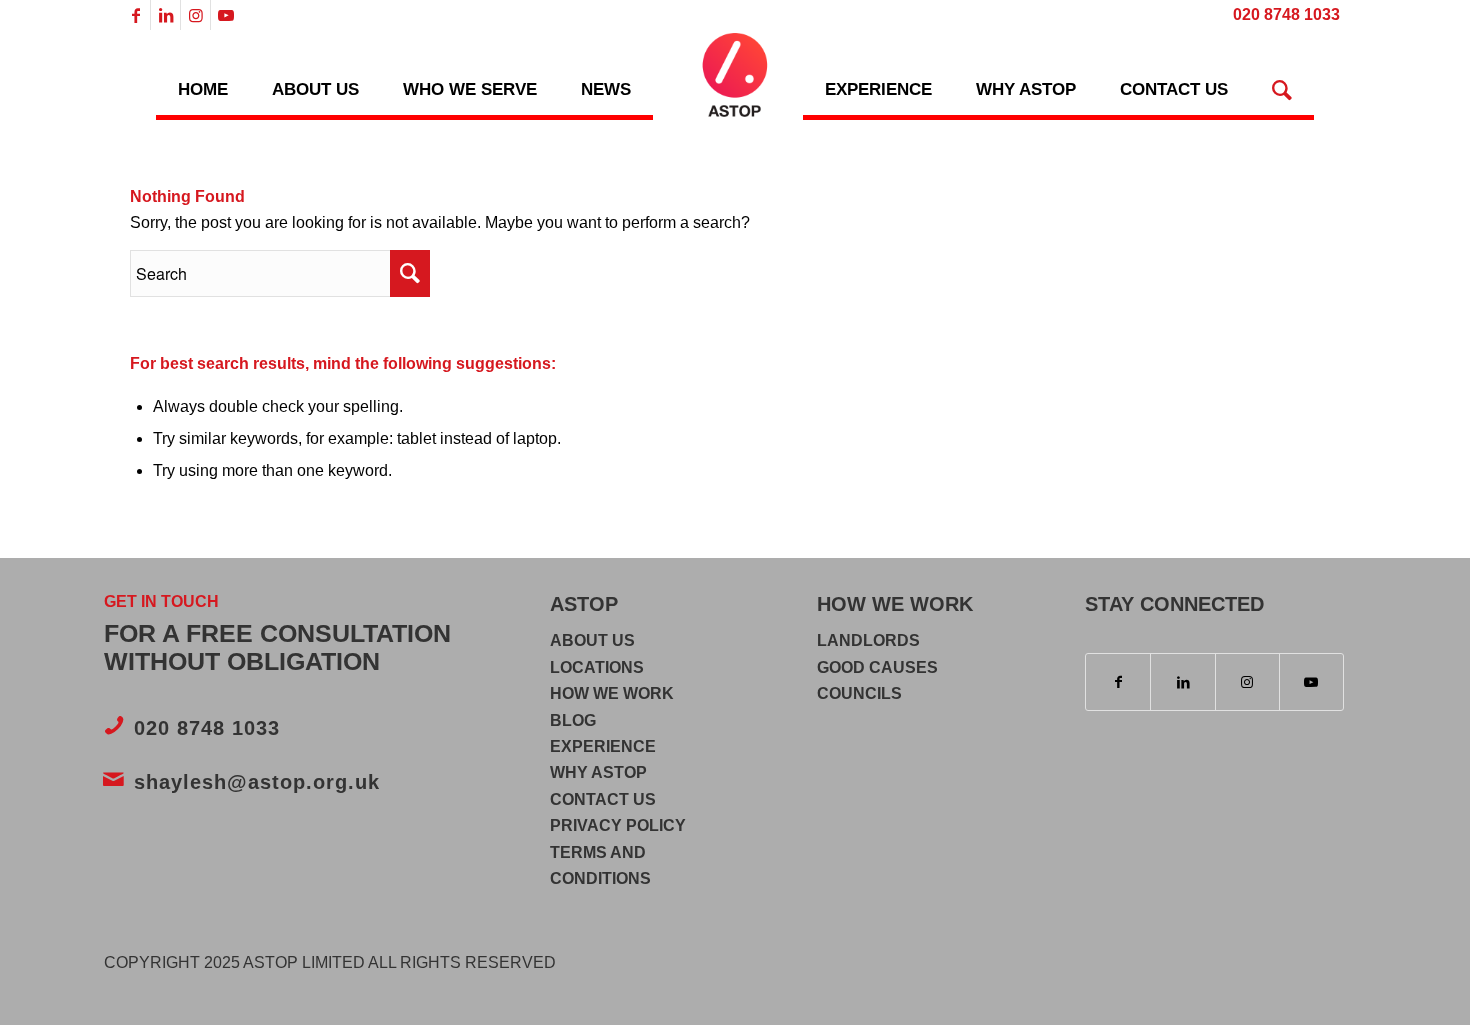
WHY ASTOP (598, 772)
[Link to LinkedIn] (165, 15)
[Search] (1282, 75)
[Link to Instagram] (195, 15)
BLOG (573, 720)
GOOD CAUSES (877, 667)
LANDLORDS (868, 640)
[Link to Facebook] (135, 15)
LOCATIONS (597, 667)
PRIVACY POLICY (618, 825)
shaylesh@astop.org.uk (257, 782)
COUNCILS (859, 693)
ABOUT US (592, 640)
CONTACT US (603, 799)
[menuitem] (1281, 15)
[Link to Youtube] (226, 15)
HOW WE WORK (612, 693)
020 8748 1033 (207, 728)
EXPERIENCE (603, 746)
